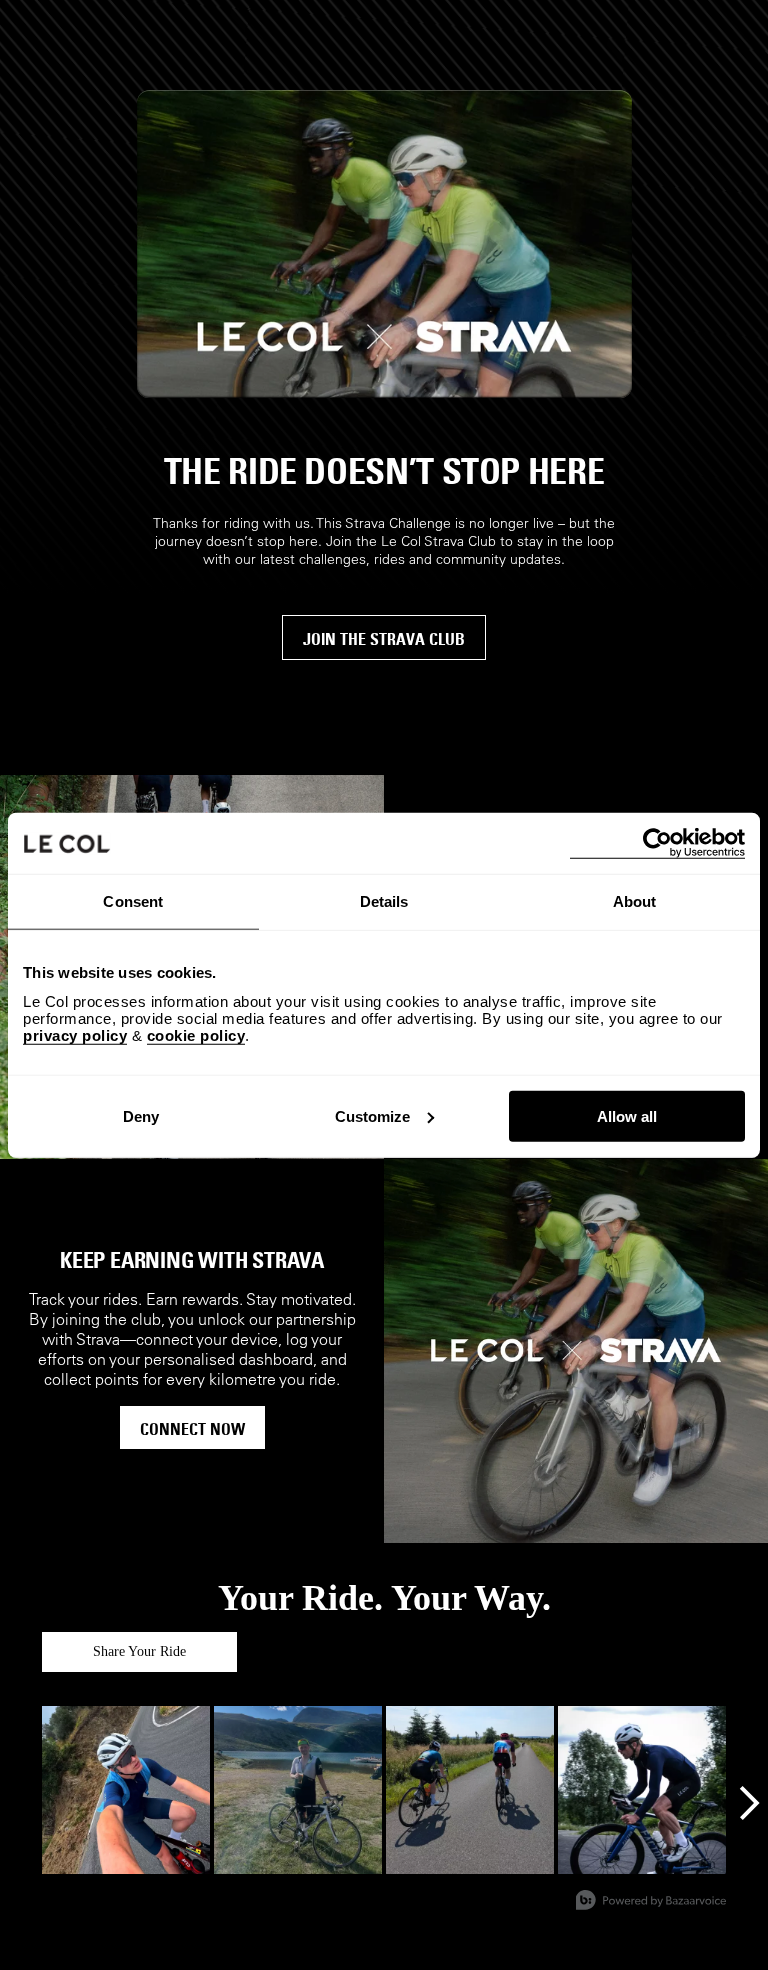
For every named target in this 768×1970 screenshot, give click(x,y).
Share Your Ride (139, 1651)
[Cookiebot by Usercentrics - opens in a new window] (657, 843)
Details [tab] (384, 901)
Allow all (627, 1115)
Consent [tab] (133, 901)
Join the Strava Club (384, 639)
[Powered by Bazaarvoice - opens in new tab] (651, 1902)
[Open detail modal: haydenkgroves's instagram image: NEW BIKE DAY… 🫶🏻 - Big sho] (642, 1790)
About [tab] (635, 901)
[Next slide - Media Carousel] (748, 1803)
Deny (141, 1115)
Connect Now (192, 1429)
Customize (372, 1115)
